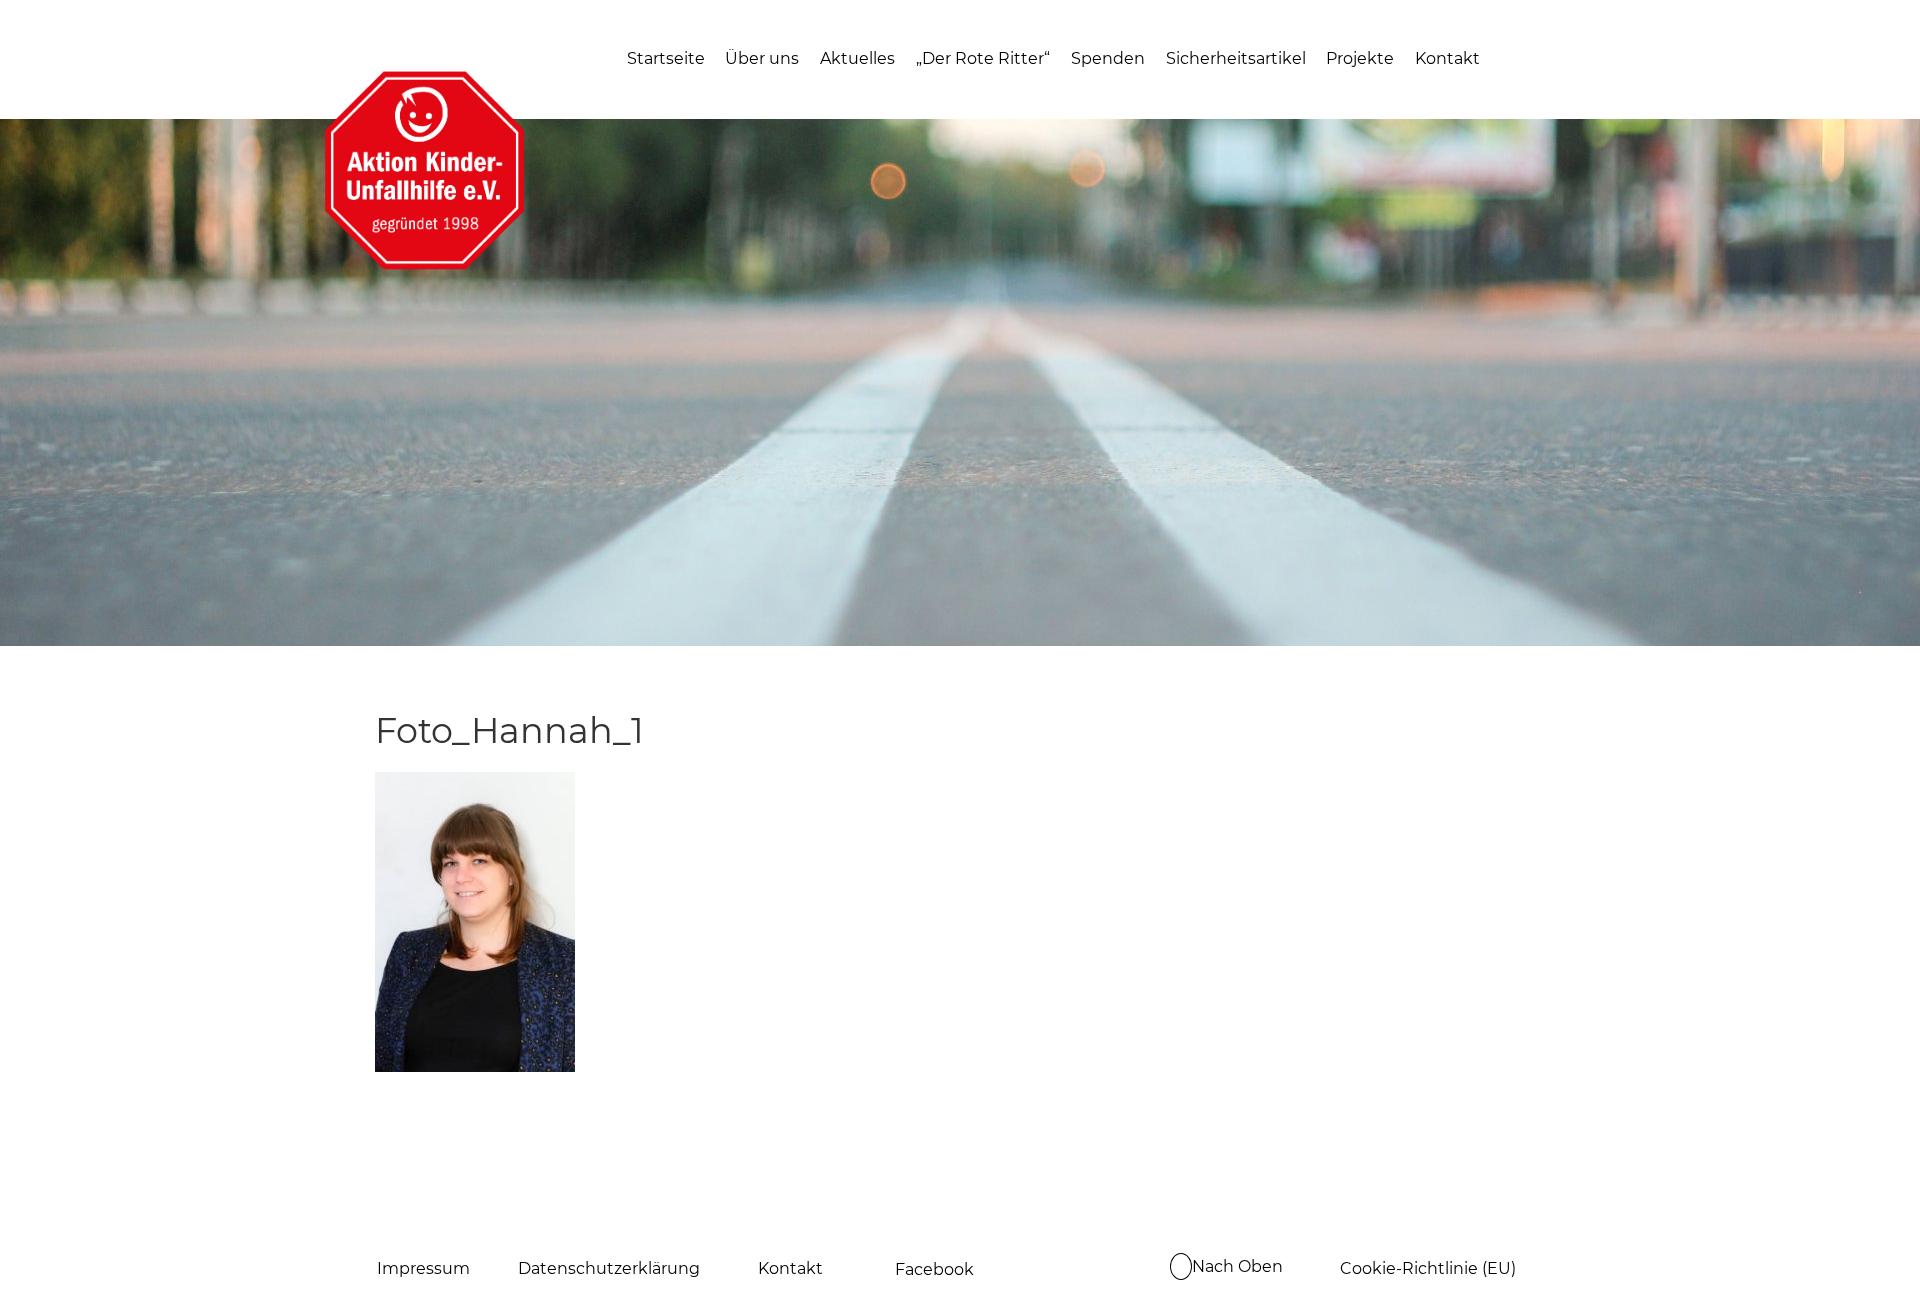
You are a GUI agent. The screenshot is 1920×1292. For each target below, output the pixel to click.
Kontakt (1447, 58)
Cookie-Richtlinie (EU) (1428, 1268)
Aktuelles (857, 58)
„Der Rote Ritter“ (983, 58)
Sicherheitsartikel (1236, 58)
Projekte (1360, 58)
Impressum (423, 1268)
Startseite (666, 58)
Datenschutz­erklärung (609, 1268)
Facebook (934, 1269)
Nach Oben (1237, 1266)
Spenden (1108, 58)
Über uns (762, 58)
